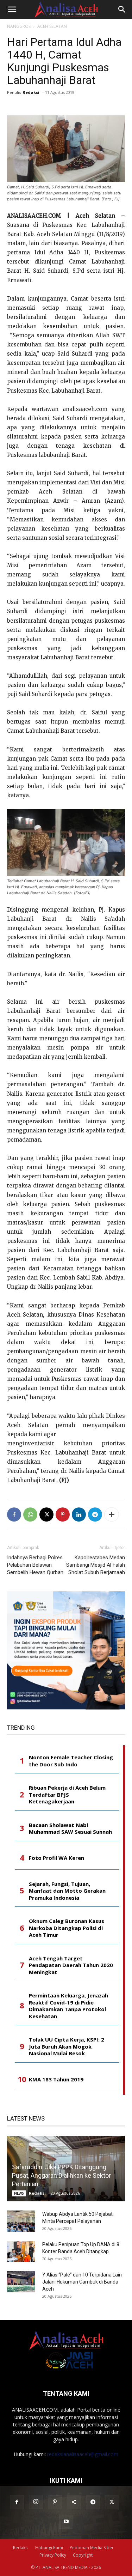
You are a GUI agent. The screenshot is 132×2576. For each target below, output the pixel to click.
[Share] (74, 2502)
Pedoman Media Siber (92, 2548)
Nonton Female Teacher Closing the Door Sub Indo (71, 1761)
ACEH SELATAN (52, 26)
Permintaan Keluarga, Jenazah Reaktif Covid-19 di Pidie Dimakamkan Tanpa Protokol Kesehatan (68, 2006)
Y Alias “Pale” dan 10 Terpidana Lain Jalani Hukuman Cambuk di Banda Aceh (82, 2282)
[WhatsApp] (30, 1514)
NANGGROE (19, 26)
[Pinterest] (63, 1514)
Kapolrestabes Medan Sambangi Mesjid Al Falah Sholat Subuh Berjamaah (96, 1565)
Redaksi (31, 92)
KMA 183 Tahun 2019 (56, 2079)
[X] (46, 1514)
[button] (12, 10)
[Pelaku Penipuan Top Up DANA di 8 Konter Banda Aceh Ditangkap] (21, 2251)
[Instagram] (36, 2502)
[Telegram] (95, 1514)
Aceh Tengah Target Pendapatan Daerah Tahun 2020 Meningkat (71, 1965)
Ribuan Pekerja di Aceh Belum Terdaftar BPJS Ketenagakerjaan (67, 1795)
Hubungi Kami (49, 2548)
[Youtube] (66, 2522)
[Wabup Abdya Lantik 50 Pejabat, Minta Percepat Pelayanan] (21, 2221)
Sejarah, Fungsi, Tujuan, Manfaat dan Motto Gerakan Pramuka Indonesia (67, 1891)
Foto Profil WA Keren (56, 1858)
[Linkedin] (79, 1514)
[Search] (122, 10)
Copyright (83, 2555)
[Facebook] (14, 1514)
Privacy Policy (53, 2555)
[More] (112, 1514)
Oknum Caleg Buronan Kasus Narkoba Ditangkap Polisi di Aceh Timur (67, 1928)
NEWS (19, 2193)
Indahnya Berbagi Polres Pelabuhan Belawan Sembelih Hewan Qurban (35, 1565)
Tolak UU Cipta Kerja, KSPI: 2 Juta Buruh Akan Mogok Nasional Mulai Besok (67, 2046)
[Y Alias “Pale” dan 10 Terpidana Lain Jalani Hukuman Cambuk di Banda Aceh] (21, 2282)
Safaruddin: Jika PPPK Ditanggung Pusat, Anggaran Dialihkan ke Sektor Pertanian (61, 2175)
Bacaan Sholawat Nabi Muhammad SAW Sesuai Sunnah (70, 1829)
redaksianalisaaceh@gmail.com (83, 2454)
